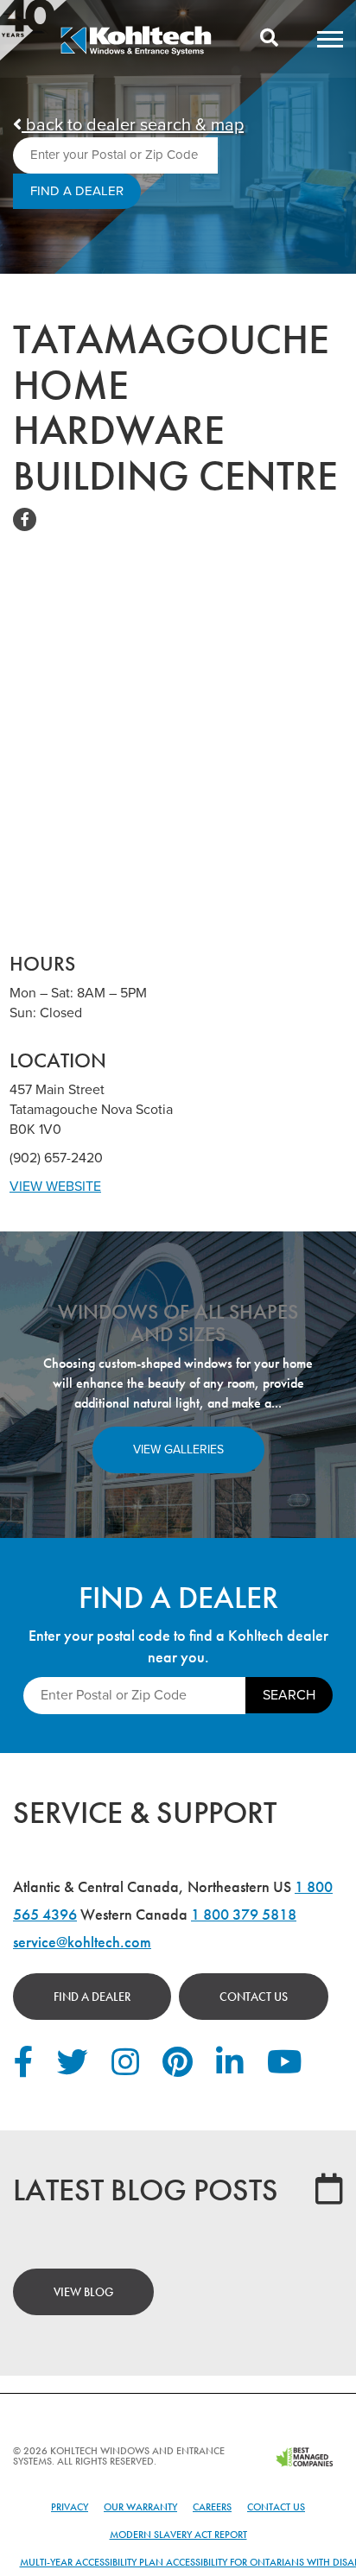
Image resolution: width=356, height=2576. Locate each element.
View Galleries (178, 1449)
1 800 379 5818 (244, 1914)
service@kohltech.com (82, 1942)
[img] (136, 53)
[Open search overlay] (269, 39)
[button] (330, 39)
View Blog (83, 2292)
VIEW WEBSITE (55, 1187)
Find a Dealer (92, 1997)
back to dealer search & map (133, 125)
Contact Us (254, 1997)
